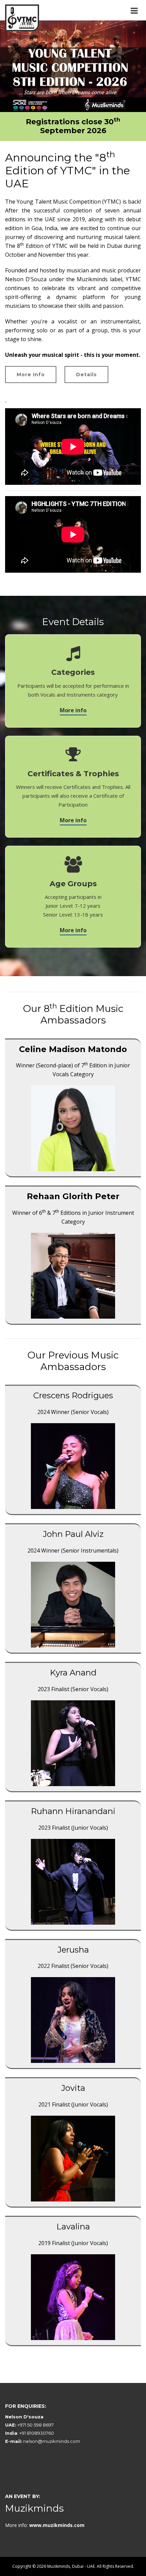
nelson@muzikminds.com (52, 2441)
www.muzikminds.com (57, 2525)
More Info (31, 375)
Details (86, 375)
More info (73, 710)
